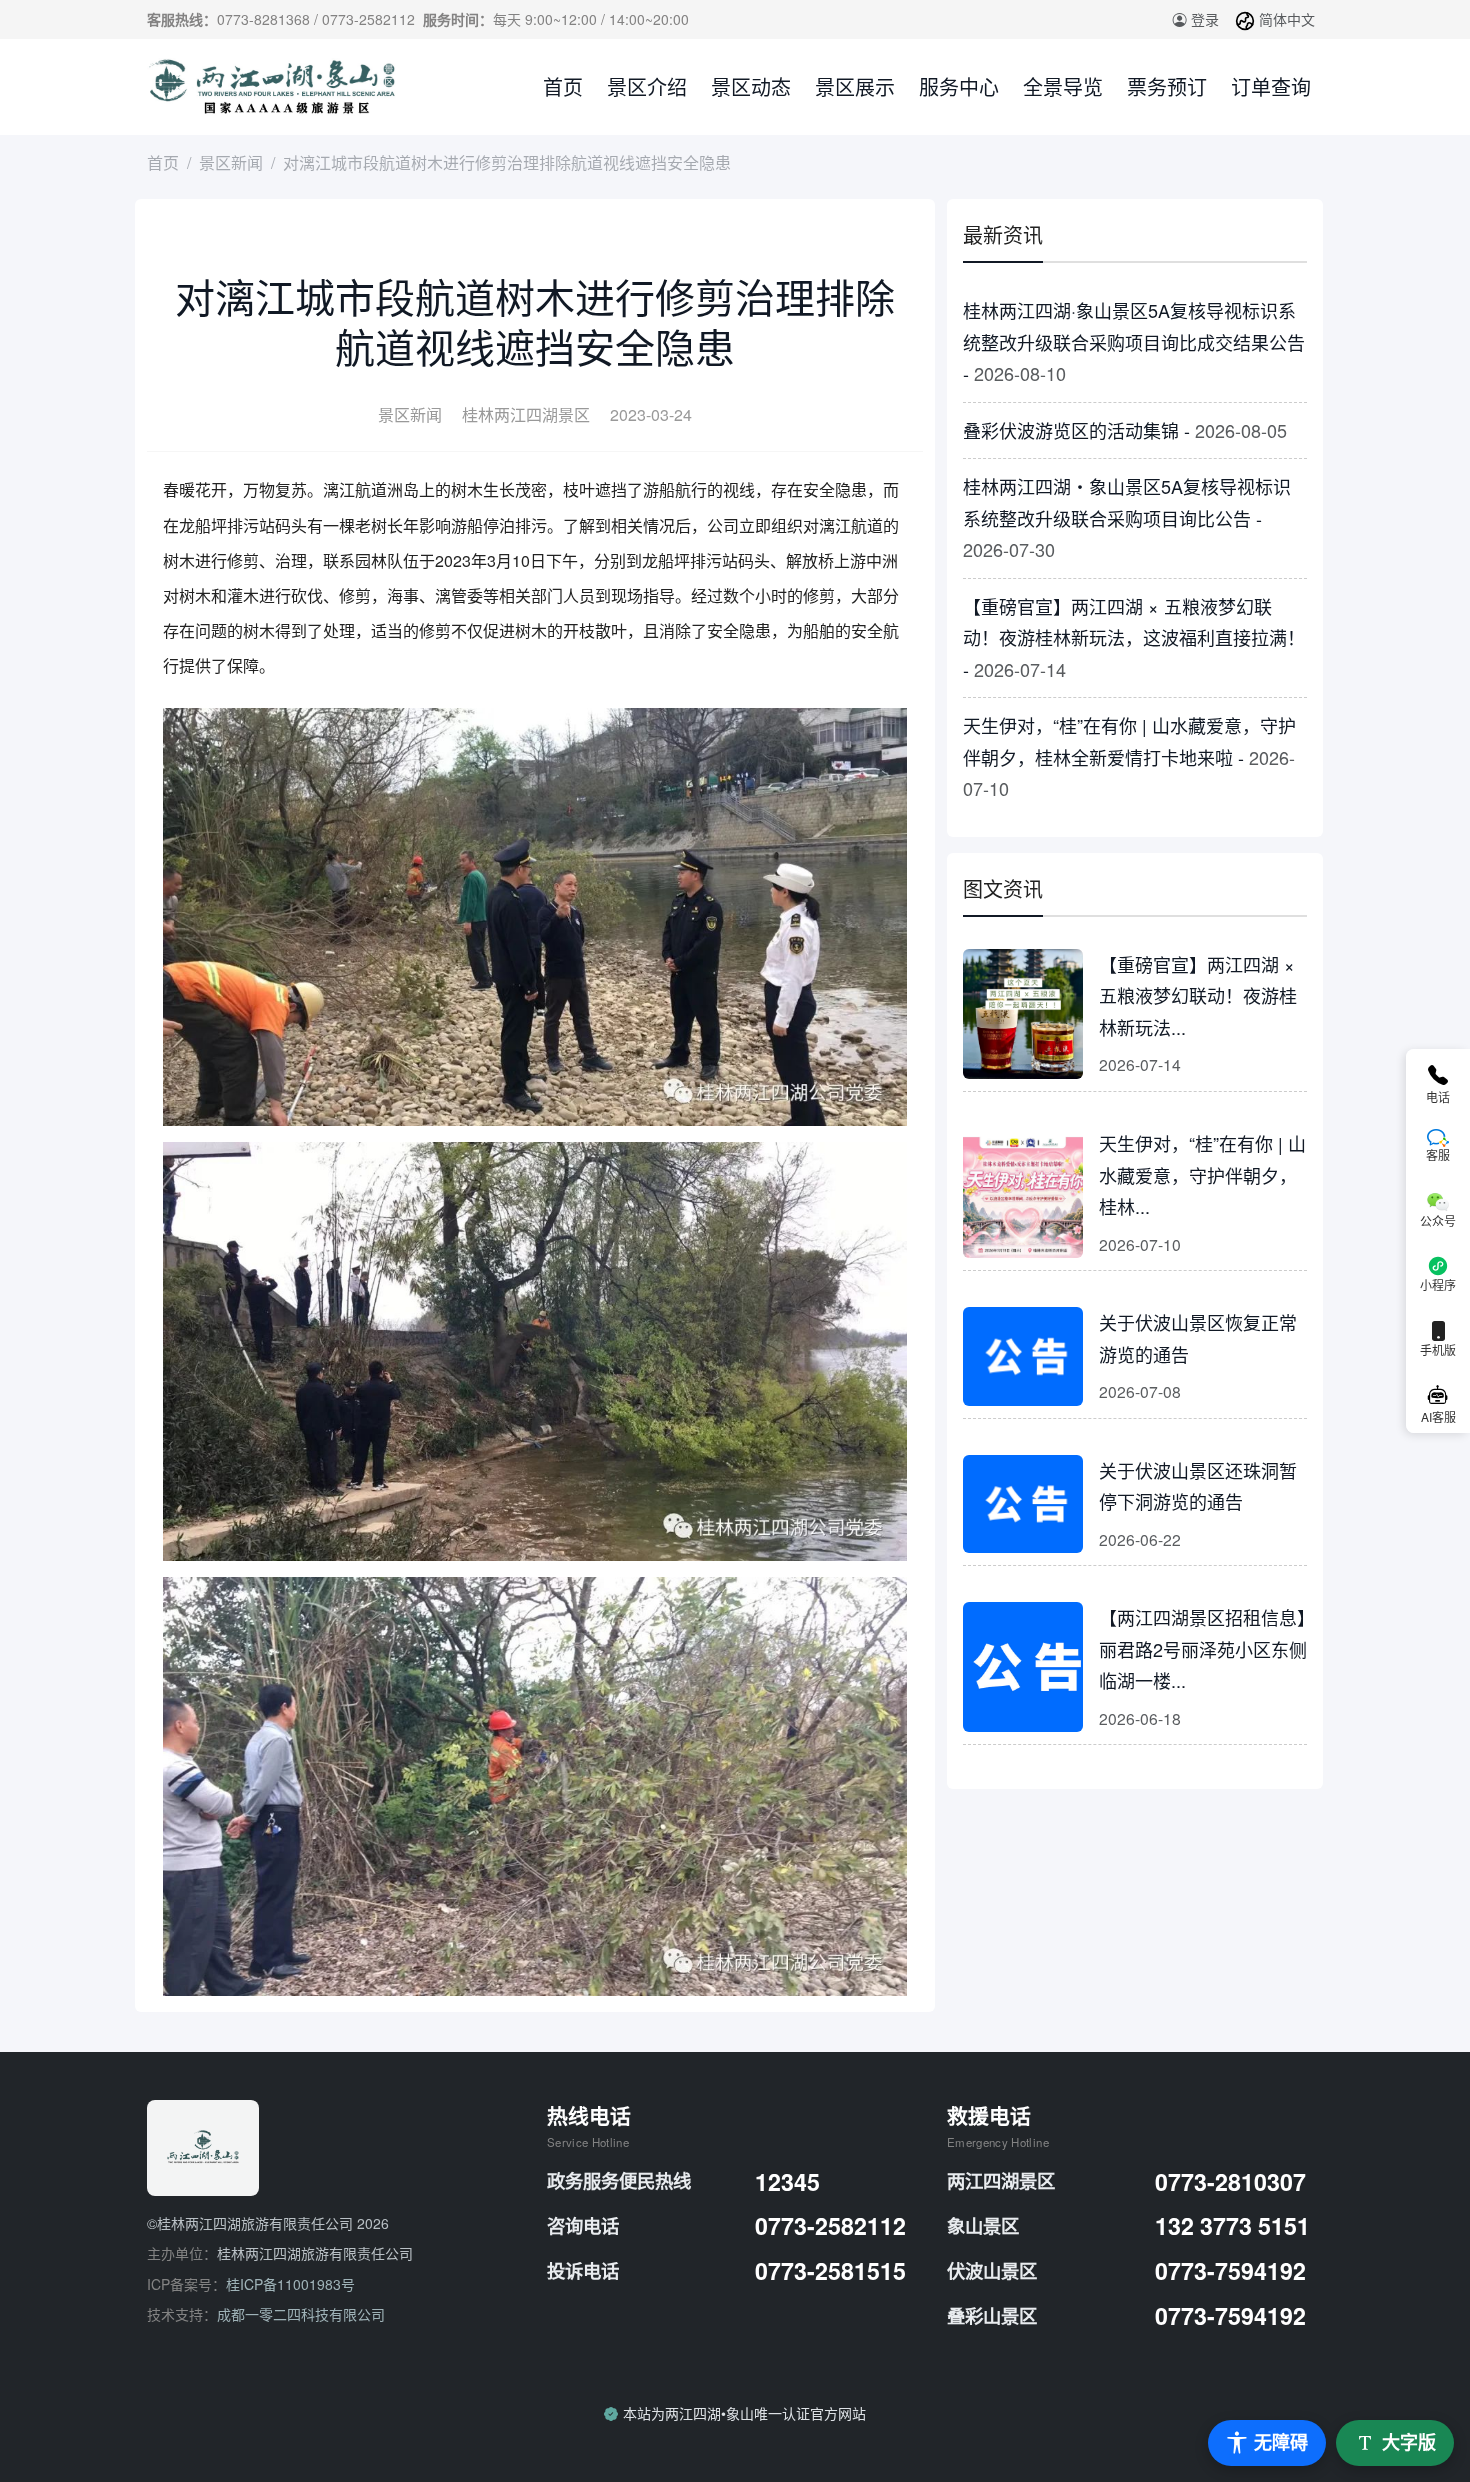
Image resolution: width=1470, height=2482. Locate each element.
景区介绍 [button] (647, 86)
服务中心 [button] (959, 86)
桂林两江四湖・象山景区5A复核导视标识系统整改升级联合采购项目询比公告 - (1127, 517)
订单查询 (1271, 86)
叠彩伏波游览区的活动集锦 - (1125, 430)
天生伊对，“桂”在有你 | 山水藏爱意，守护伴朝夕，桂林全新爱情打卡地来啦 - (1129, 756)
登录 (1203, 19)
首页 (563, 86)
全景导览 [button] (1063, 86)
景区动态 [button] (751, 86)
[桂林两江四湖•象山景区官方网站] (274, 87)
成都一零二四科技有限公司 (301, 2314)
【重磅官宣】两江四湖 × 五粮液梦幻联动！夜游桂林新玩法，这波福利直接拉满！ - (1134, 637)
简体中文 (1285, 19)
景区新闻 (231, 162)
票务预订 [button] (1167, 86)
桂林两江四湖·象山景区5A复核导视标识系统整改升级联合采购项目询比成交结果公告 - (1134, 341)
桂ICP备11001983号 (290, 2284)
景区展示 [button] (855, 86)
